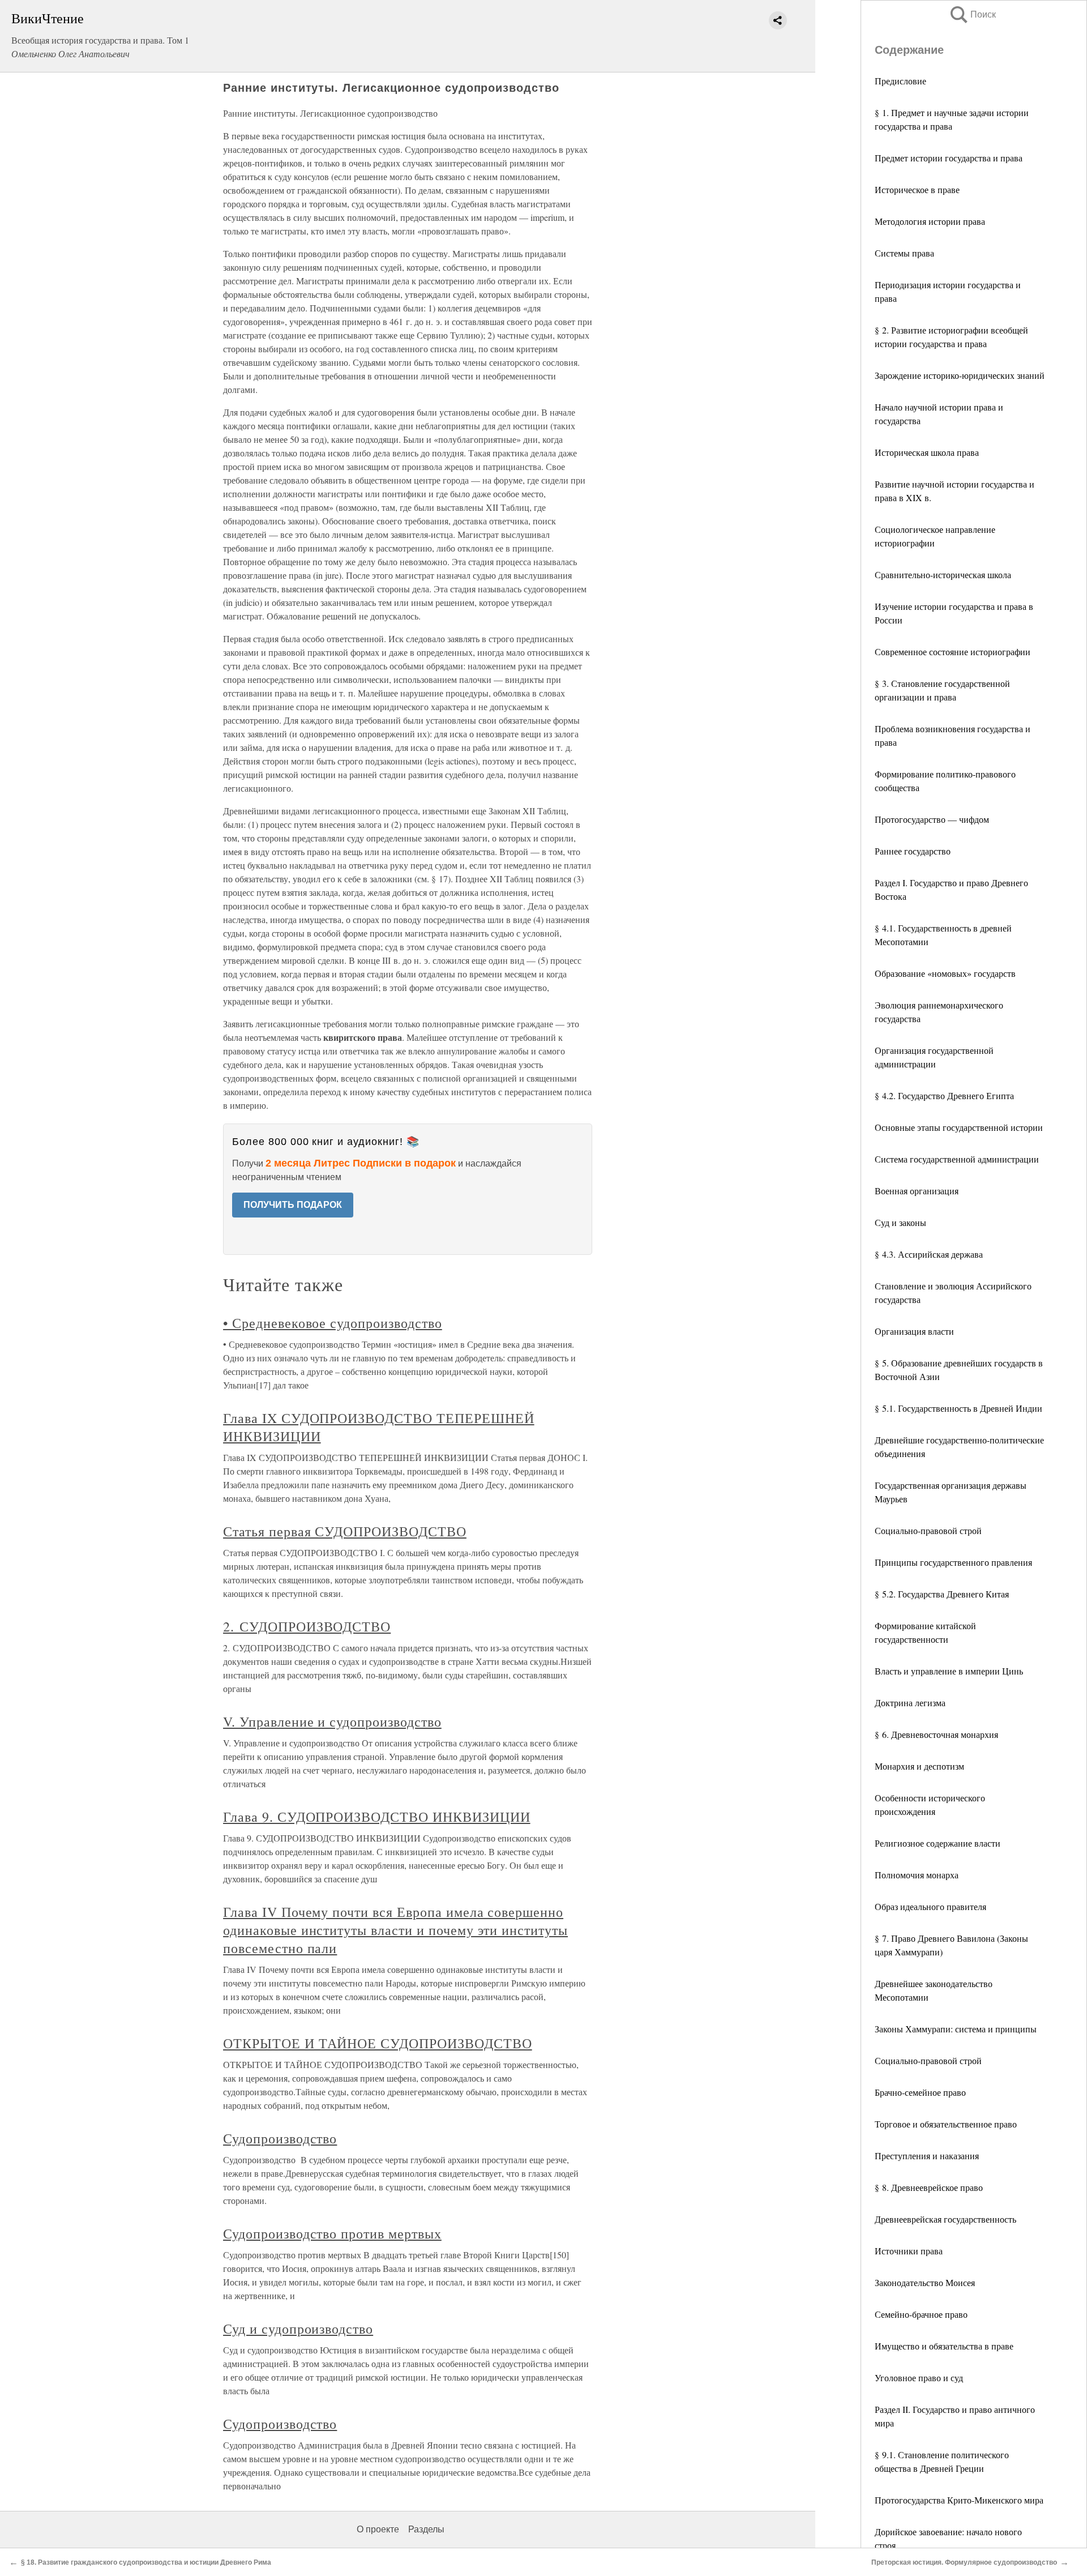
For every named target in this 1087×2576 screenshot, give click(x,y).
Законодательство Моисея (925, 2282)
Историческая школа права (927, 452)
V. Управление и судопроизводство (332, 1721)
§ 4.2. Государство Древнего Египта (944, 1095)
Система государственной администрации (957, 1159)
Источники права (909, 2251)
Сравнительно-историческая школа (943, 574)
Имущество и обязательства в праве (944, 2346)
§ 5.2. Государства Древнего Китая (942, 1594)
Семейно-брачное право (921, 2314)
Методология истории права (930, 221)
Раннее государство (913, 851)
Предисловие (900, 81)
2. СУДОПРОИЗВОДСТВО (307, 1626)
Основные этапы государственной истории (959, 1127)
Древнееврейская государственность (945, 2219)
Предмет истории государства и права (949, 158)
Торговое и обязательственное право (946, 2124)
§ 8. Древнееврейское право (929, 2187)
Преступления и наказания (927, 2156)
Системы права (904, 253)
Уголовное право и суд (919, 2378)
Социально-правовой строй (928, 1530)
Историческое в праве (917, 189)
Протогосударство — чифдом (932, 819)
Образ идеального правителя (930, 1906)
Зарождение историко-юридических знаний (960, 375)
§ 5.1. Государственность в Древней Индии (958, 1408)
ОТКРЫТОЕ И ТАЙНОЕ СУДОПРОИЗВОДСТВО (378, 2043)
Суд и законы (900, 1222)
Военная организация (917, 1191)
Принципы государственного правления (953, 1562)
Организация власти (914, 1331)
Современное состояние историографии (953, 652)
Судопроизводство (280, 2138)
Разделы (426, 2529)
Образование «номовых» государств (945, 973)
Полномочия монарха (917, 1875)
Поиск (972, 14)
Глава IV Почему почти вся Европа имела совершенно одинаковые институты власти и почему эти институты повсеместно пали (395, 1930)
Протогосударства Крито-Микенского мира (959, 2500)
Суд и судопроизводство (298, 2329)
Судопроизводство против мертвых (332, 2233)
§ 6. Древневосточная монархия (936, 1734)
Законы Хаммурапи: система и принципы (956, 2029)
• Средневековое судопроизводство (333, 1323)
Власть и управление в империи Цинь (949, 1671)
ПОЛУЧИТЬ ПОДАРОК (293, 1205)
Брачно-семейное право (920, 2092)
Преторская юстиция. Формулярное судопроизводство (964, 2562)
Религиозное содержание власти (938, 1843)
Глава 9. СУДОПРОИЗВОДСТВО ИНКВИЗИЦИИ (377, 1817)
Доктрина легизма (910, 1703)
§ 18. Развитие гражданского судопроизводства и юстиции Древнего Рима (146, 2562)
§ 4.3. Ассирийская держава (929, 1254)
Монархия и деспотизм (919, 1766)
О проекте (378, 2529)
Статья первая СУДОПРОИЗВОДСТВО (345, 1531)
